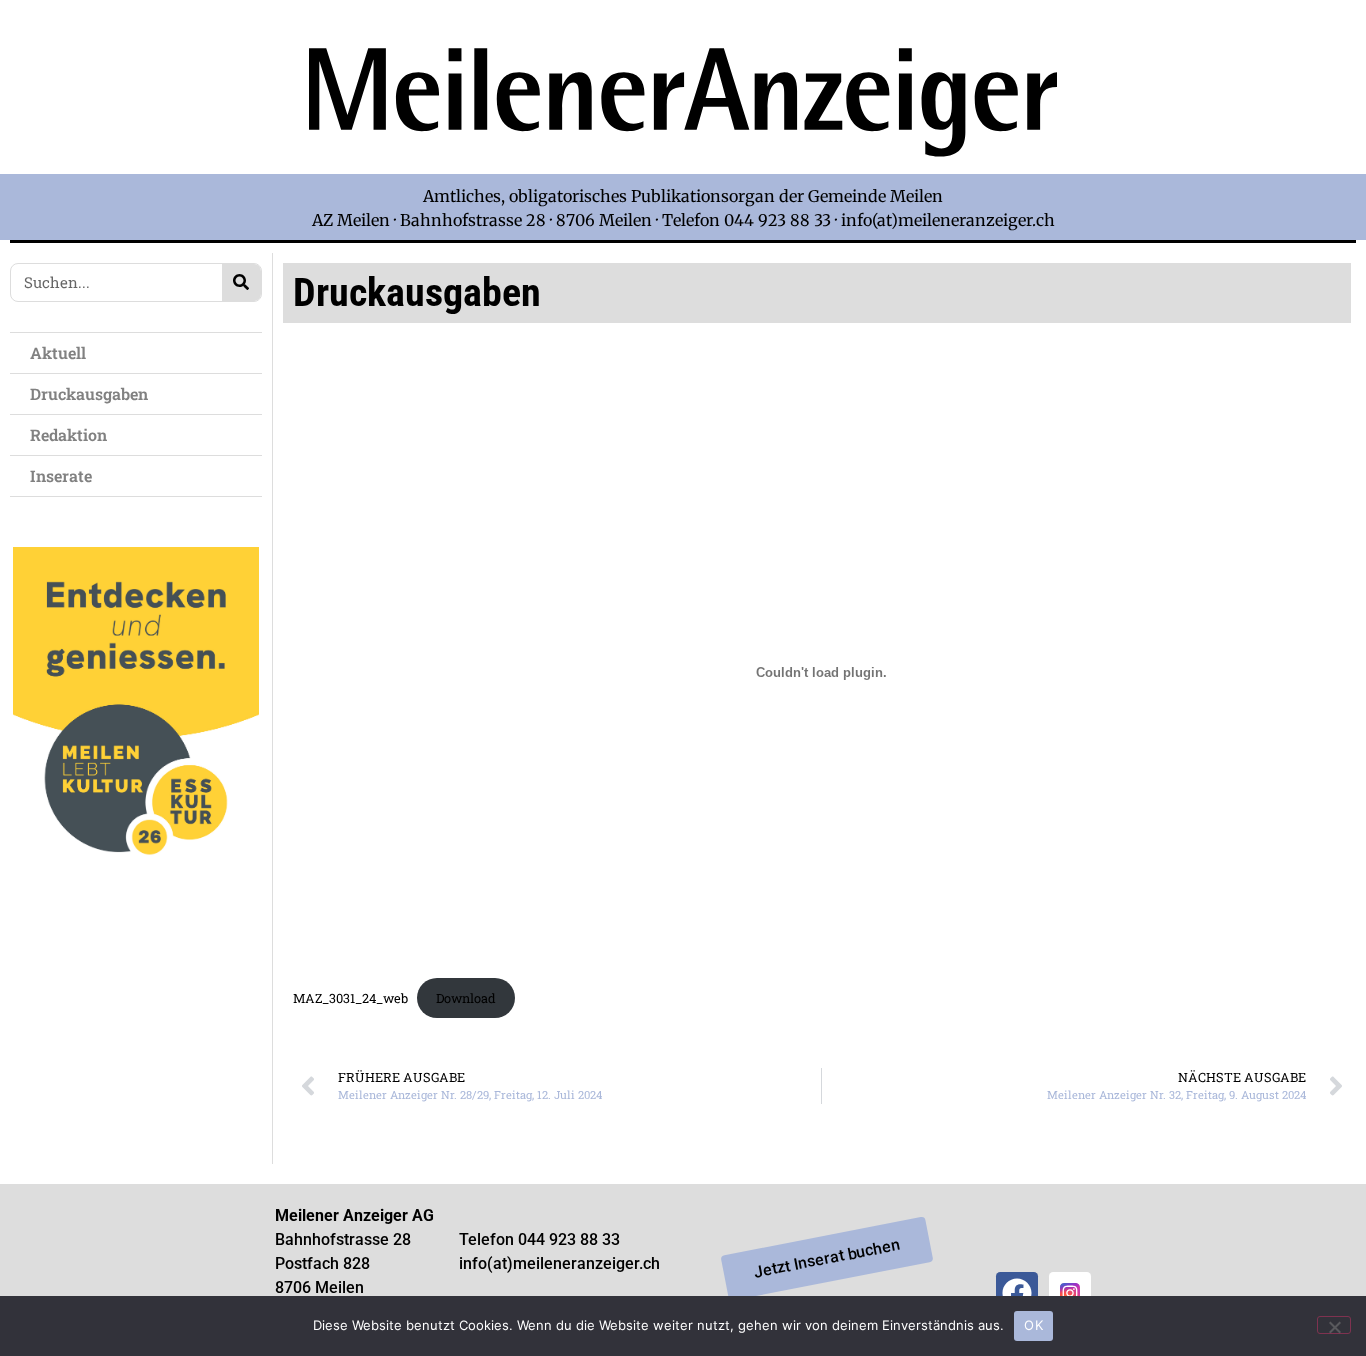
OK (1033, 1325)
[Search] (241, 282)
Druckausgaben (89, 393)
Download (466, 998)
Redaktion (68, 434)
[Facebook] (1017, 1293)
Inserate (61, 475)
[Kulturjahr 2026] (136, 887)
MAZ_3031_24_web (350, 998)
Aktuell (58, 352)
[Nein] (1334, 1325)
